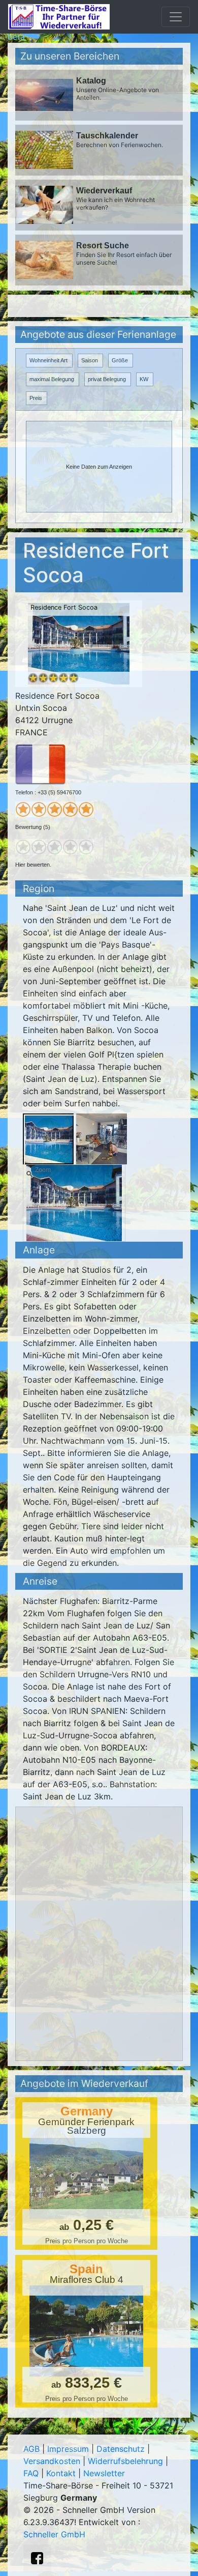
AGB (31, 2449)
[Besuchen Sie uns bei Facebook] (37, 2558)
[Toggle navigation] (176, 17)
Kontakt (61, 2473)
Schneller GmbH (54, 2534)
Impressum (68, 2449)
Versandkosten (52, 2461)
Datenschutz (121, 2449)
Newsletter (104, 2473)
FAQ (31, 2473)
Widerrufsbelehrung (125, 2461)
